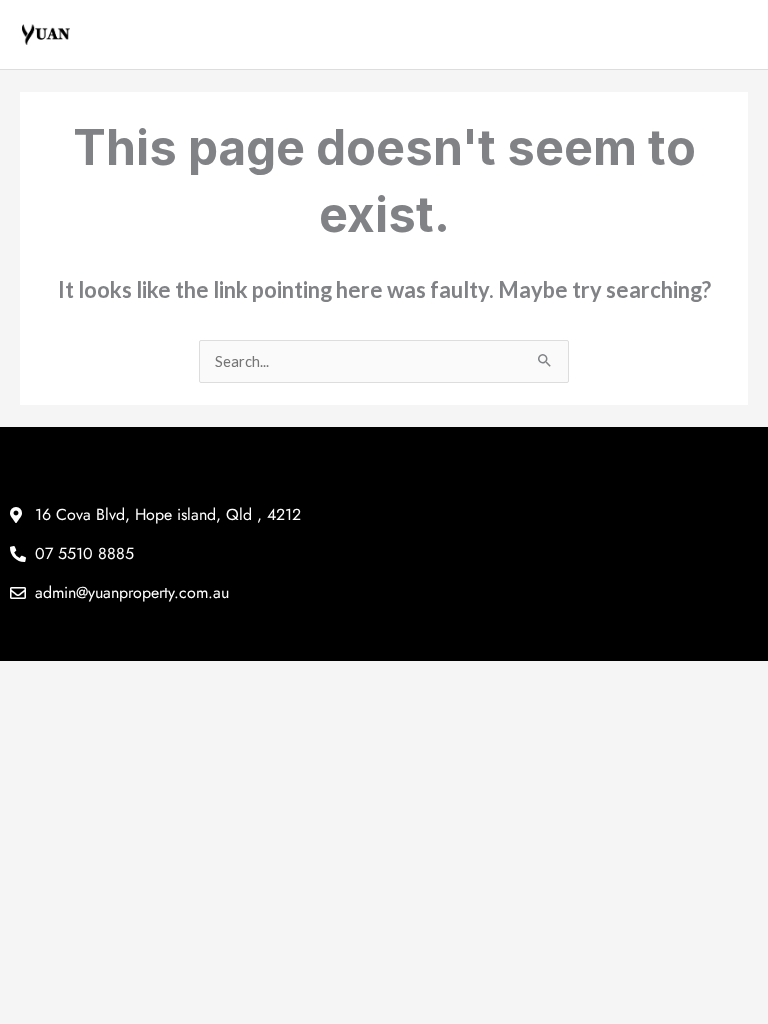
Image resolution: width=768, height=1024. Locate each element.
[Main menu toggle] (733, 35)
